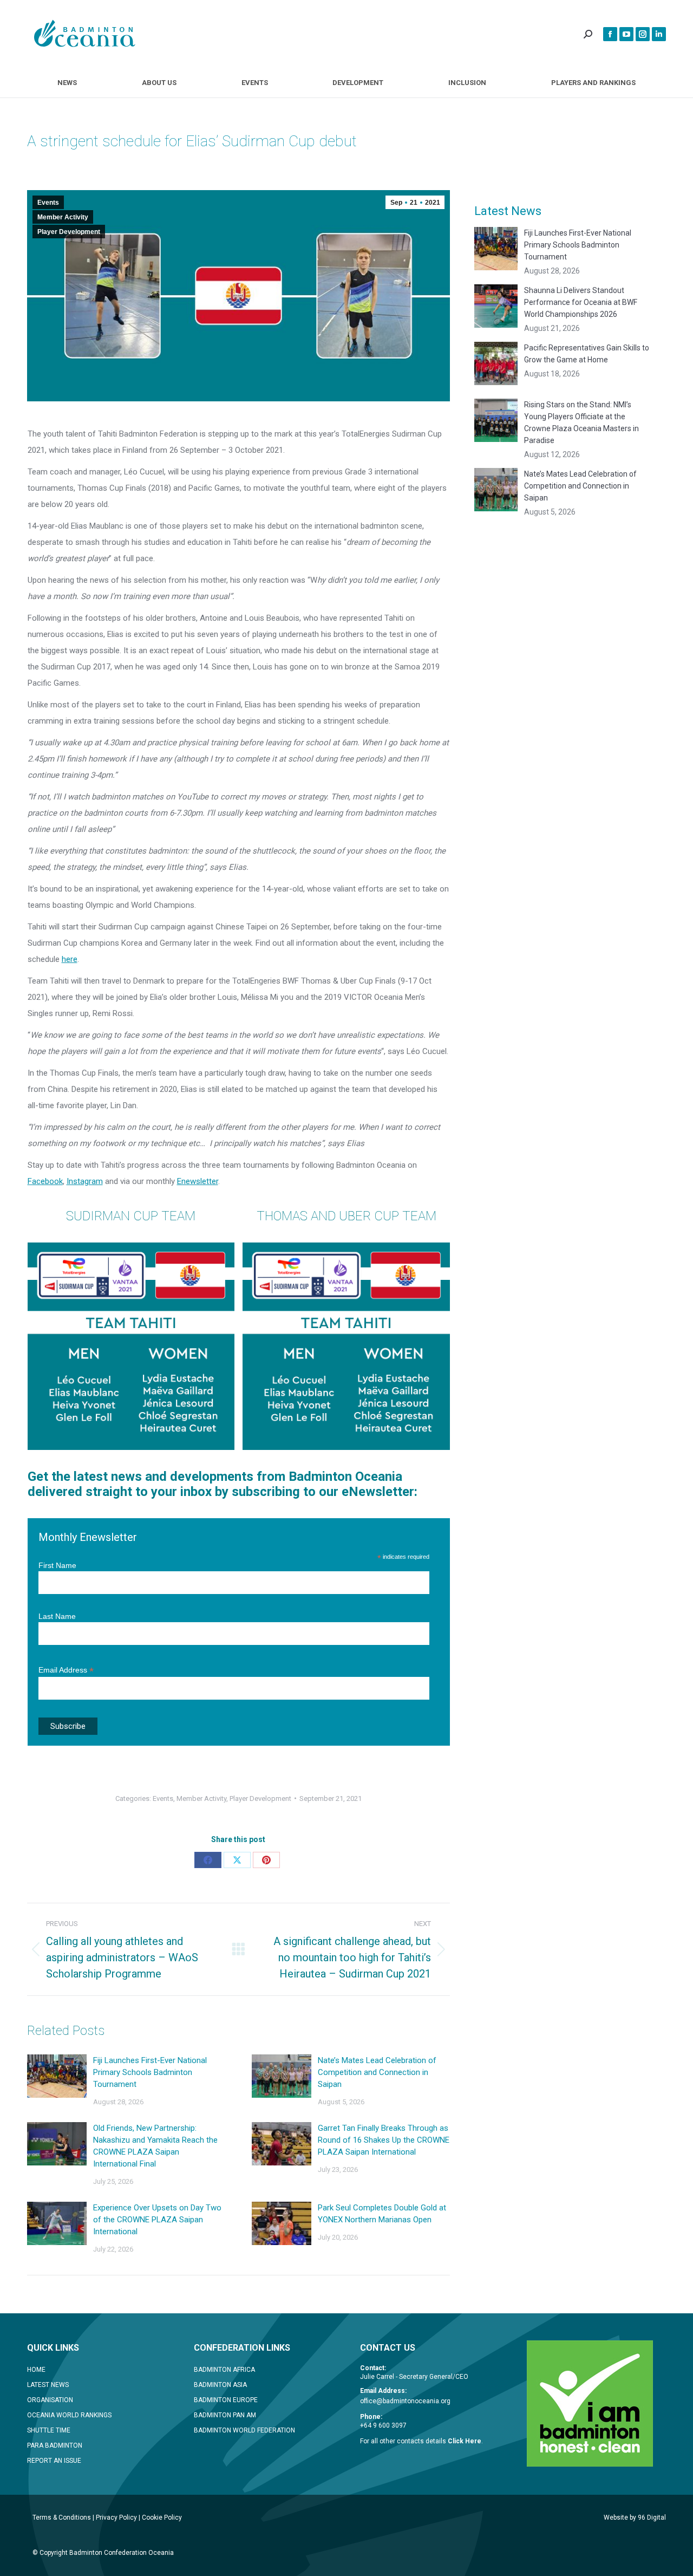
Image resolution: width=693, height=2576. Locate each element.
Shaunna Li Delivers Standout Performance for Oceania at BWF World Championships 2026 (581, 302)
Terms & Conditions (62, 2518)
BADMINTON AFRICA (224, 2370)
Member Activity (63, 217)
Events (48, 203)
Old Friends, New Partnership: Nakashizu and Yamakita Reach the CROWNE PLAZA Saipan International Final (155, 2146)
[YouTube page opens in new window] (626, 34)
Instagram (85, 1181)
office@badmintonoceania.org (405, 2401)
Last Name (57, 1616)
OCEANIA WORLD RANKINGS (69, 2415)
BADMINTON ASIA (220, 2385)
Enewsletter (198, 1181)
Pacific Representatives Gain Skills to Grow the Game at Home (587, 354)
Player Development (69, 232)
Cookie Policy (162, 2518)
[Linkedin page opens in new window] (659, 34)
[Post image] (57, 2076)
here (70, 959)
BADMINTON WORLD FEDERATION (244, 2430)
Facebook (45, 1181)
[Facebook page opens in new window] (610, 34)
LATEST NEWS (48, 2385)
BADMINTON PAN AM (225, 2415)
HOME (36, 2370)
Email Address (66, 1670)
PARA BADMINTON (55, 2445)
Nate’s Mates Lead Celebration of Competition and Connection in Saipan (377, 2072)
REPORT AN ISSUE (54, 2461)
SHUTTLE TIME (49, 2430)
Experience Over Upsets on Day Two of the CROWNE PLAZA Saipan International (157, 2220)
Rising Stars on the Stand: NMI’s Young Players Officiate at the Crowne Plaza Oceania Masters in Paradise (581, 422)
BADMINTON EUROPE (226, 2400)
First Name (57, 1565)
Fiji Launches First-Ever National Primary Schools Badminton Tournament (150, 2072)
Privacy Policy (116, 2518)
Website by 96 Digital (635, 2518)
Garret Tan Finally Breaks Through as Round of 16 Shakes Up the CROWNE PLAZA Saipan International (384, 2140)
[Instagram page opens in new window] (643, 34)
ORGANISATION (50, 2400)
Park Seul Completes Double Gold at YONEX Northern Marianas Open (382, 2214)
